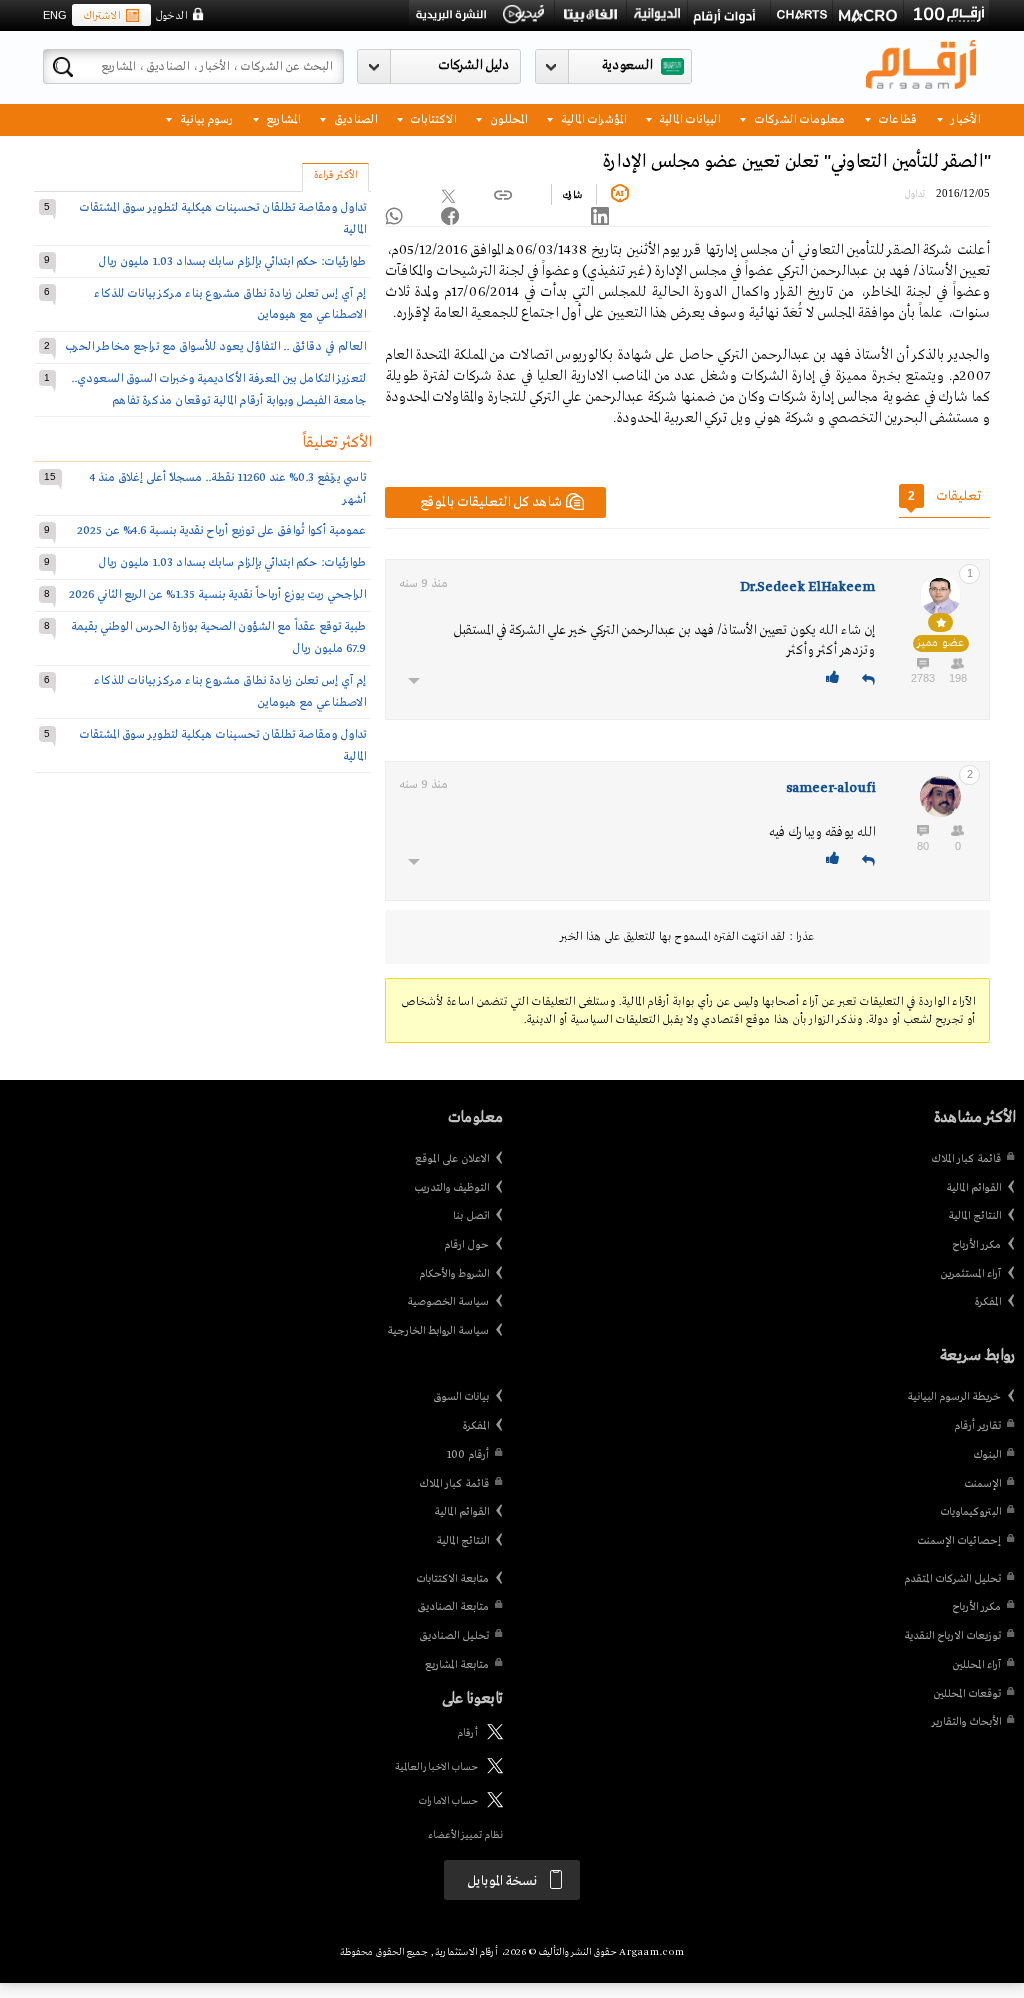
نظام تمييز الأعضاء (465, 1835)
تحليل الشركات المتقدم (952, 1579)
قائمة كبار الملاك (966, 1159)
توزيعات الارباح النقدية (952, 1636)
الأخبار (964, 118)
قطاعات (896, 118)
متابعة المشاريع (457, 1665)
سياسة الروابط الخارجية (438, 1331)
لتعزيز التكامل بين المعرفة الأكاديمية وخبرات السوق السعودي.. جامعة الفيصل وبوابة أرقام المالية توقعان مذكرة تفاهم (218, 389)
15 (50, 476)
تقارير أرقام (977, 1426)
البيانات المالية (688, 118)
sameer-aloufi (830, 788)
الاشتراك (101, 16)
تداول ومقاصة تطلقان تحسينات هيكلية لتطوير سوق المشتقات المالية (222, 218)
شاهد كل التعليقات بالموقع (491, 502)
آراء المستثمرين (970, 1274)
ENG (55, 15)
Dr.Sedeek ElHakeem (807, 587)
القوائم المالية (973, 1188)
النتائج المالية (974, 1216)
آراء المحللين (976, 1665)
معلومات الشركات (798, 118)
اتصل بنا (471, 1216)
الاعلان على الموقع (452, 1159)
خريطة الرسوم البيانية (954, 1397)
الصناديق (354, 118)
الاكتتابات (431, 118)
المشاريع (281, 118)
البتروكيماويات (970, 1512)
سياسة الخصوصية (448, 1302)
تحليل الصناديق (454, 1636)
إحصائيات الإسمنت (959, 1541)
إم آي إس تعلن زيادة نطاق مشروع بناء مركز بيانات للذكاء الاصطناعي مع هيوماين (230, 304)
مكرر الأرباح (976, 1245)
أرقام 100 (468, 1455)
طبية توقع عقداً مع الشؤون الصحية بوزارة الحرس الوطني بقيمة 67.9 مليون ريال (218, 637)
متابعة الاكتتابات (452, 1579)
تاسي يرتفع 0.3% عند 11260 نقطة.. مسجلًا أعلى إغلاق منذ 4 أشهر (228, 488)
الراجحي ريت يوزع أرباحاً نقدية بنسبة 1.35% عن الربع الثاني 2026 (217, 594)
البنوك (987, 1455)
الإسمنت (982, 1484)
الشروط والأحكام (454, 1274)
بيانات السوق (461, 1397)
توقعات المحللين (967, 1694)
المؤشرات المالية (592, 118)
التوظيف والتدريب (451, 1188)
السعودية (627, 65)
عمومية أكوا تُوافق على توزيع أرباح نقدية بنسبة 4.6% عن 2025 (221, 530)
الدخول (171, 16)
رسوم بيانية (205, 118)
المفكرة (987, 1302)
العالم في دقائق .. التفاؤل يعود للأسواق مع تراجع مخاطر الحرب (215, 346)
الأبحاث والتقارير (966, 1722)
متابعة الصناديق (453, 1607)
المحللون (507, 118)
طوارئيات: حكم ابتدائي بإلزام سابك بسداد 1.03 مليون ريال (232, 261)
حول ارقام (466, 1245)
